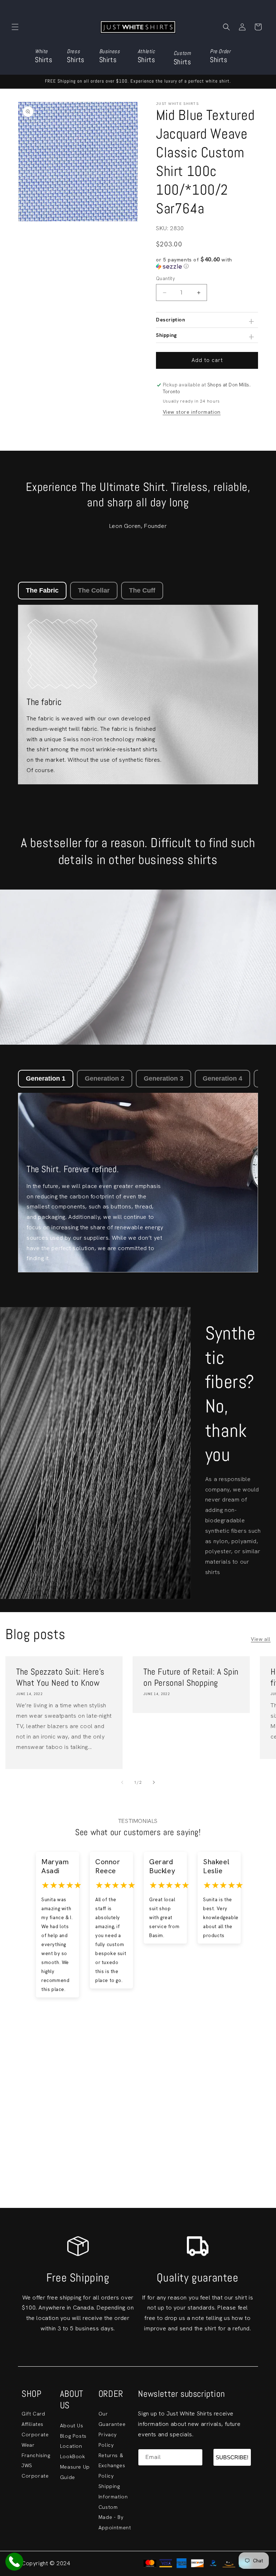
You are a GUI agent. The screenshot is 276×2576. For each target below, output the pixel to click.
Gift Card (33, 2414)
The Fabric (42, 590)
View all (261, 1639)
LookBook (73, 2456)
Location (71, 2446)
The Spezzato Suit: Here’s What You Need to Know (60, 1677)
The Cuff (142, 590)
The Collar (94, 590)
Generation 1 (46, 1078)
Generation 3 (164, 1078)
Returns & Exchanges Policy (112, 2466)
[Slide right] (154, 1782)
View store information (192, 412)
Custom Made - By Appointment (115, 2517)
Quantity (165, 279)
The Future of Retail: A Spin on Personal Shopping (191, 1677)
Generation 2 (105, 1078)
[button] (15, 27)
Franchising (36, 2455)
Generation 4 (222, 1078)
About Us (72, 2426)
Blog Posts (73, 2436)
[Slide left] (122, 1782)
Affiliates (33, 2424)
